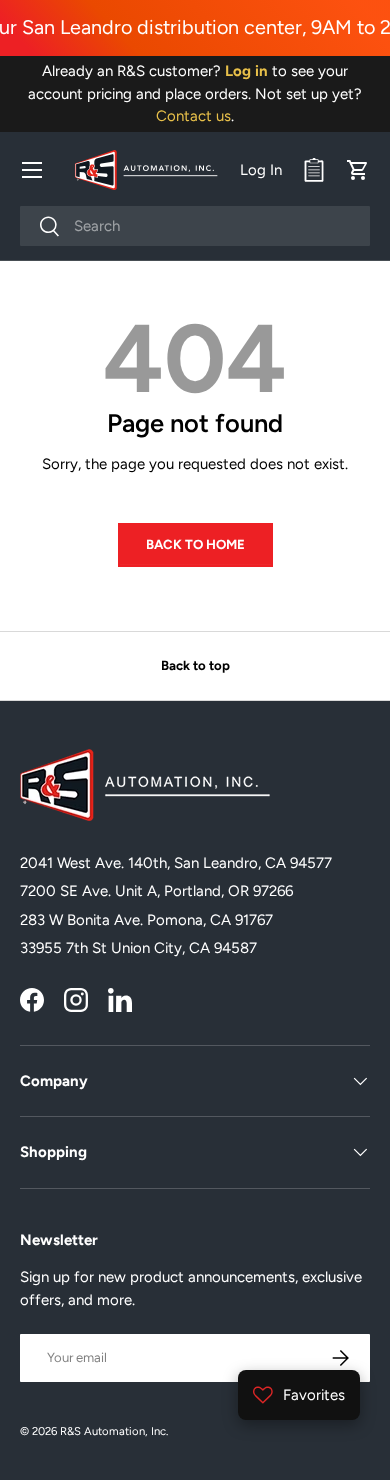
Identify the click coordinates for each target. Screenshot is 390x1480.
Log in (246, 71)
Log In (261, 170)
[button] (358, 170)
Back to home (195, 544)
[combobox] (195, 226)
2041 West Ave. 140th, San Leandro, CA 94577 (176, 863)
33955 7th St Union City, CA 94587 (138, 948)
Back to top (195, 665)
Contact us (193, 116)
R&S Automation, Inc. (114, 1431)
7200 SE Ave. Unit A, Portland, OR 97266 (156, 891)
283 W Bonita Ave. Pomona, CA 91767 (146, 920)
